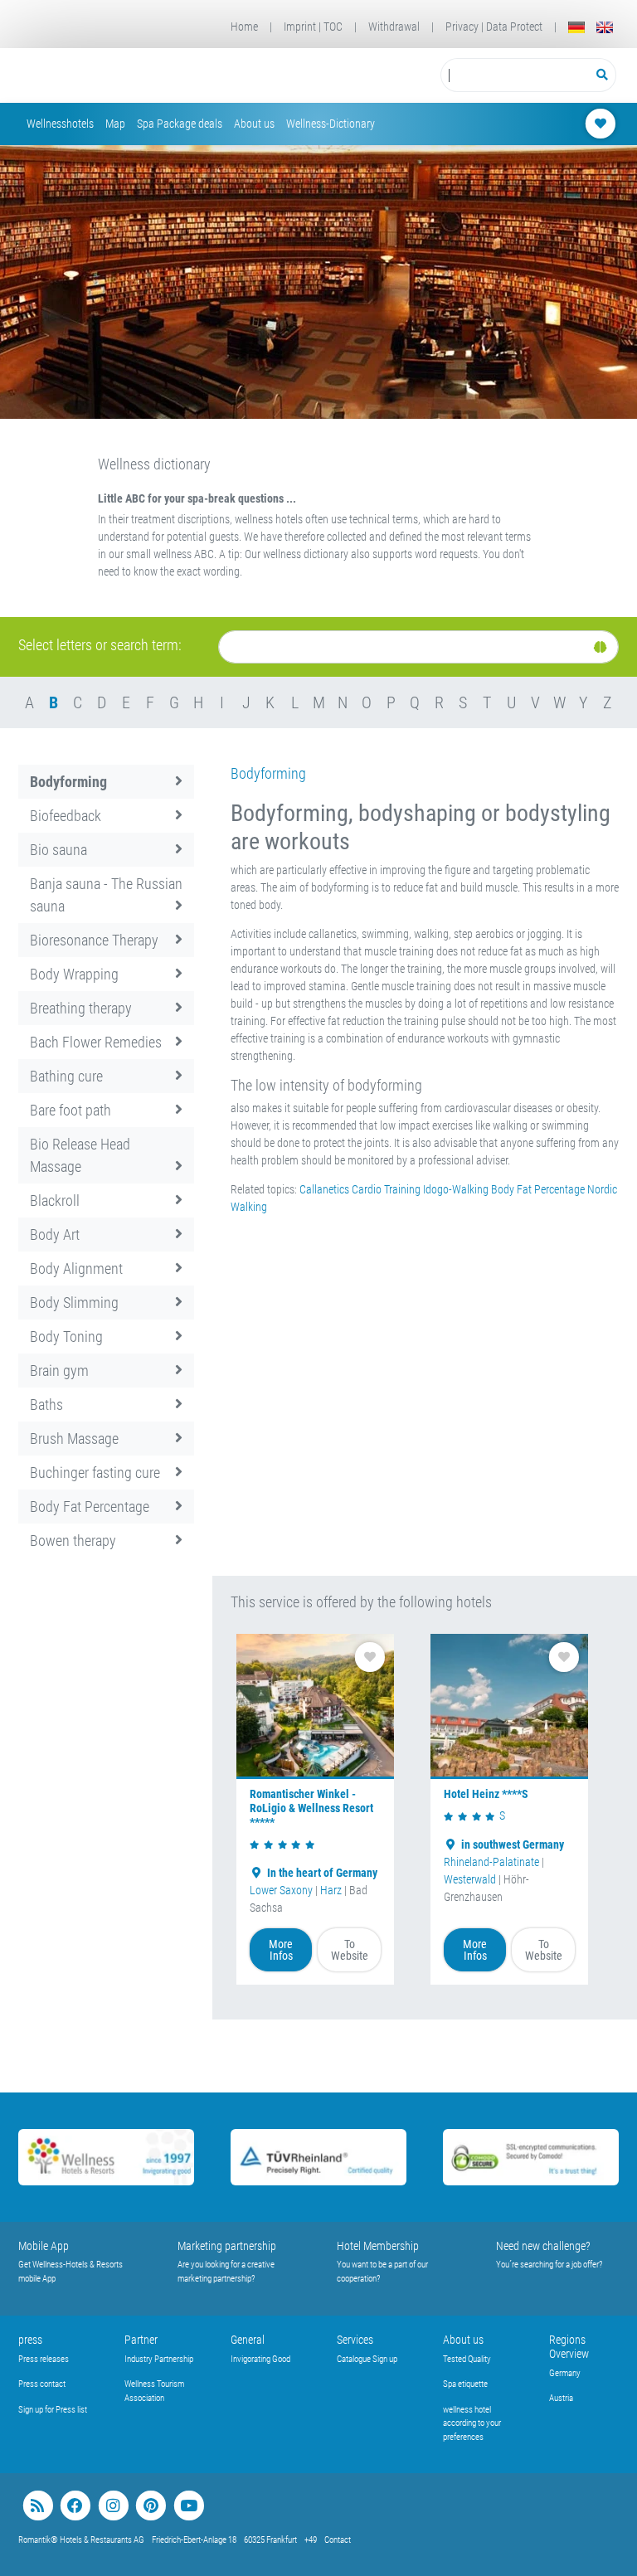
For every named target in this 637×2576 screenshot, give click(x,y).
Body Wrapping (74, 974)
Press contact (42, 2384)
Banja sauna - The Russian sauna (106, 895)
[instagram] (113, 2506)
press (30, 2340)
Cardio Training (386, 1189)
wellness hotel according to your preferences (472, 2423)
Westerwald (470, 1879)
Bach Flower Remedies (96, 1042)
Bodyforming (68, 782)
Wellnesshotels (60, 124)
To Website (350, 1950)
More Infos (281, 1950)
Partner (141, 2340)
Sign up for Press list (53, 2410)
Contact (338, 2540)
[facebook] (75, 2506)
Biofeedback (66, 816)
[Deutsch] (576, 27)
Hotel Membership (378, 2246)
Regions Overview (569, 2347)
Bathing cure (66, 1076)
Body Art (55, 1235)
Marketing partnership (227, 2246)
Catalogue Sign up (367, 2359)
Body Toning (66, 1337)
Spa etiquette (465, 2384)
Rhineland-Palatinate (491, 1862)
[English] (605, 27)
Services (355, 2340)
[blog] (38, 2506)
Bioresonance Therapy (94, 940)
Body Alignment (76, 1269)
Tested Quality (467, 2359)
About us (254, 124)
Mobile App (44, 2246)
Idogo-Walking (456, 1189)
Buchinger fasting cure (95, 1473)
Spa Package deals (180, 124)
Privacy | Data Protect (494, 27)
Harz (331, 1890)
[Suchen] (603, 75)
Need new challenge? (543, 2246)
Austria (561, 2398)
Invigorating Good (260, 2359)
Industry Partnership (159, 2359)
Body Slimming (74, 1303)
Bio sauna (58, 850)
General (248, 2340)
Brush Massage (74, 1439)
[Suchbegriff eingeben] (515, 75)
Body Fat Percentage (90, 1507)
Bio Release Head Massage (80, 1155)
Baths (46, 1405)
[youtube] (189, 2506)
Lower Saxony (281, 1890)
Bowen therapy (73, 1541)
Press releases (44, 2359)
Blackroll (55, 1201)
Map (115, 124)
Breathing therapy (81, 1008)
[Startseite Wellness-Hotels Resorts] (133, 75)
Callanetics (326, 1189)
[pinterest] (151, 2506)
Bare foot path (71, 1110)
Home (244, 27)
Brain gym (59, 1371)
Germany (565, 2373)
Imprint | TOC (313, 27)
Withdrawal (394, 27)
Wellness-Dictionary (331, 124)
